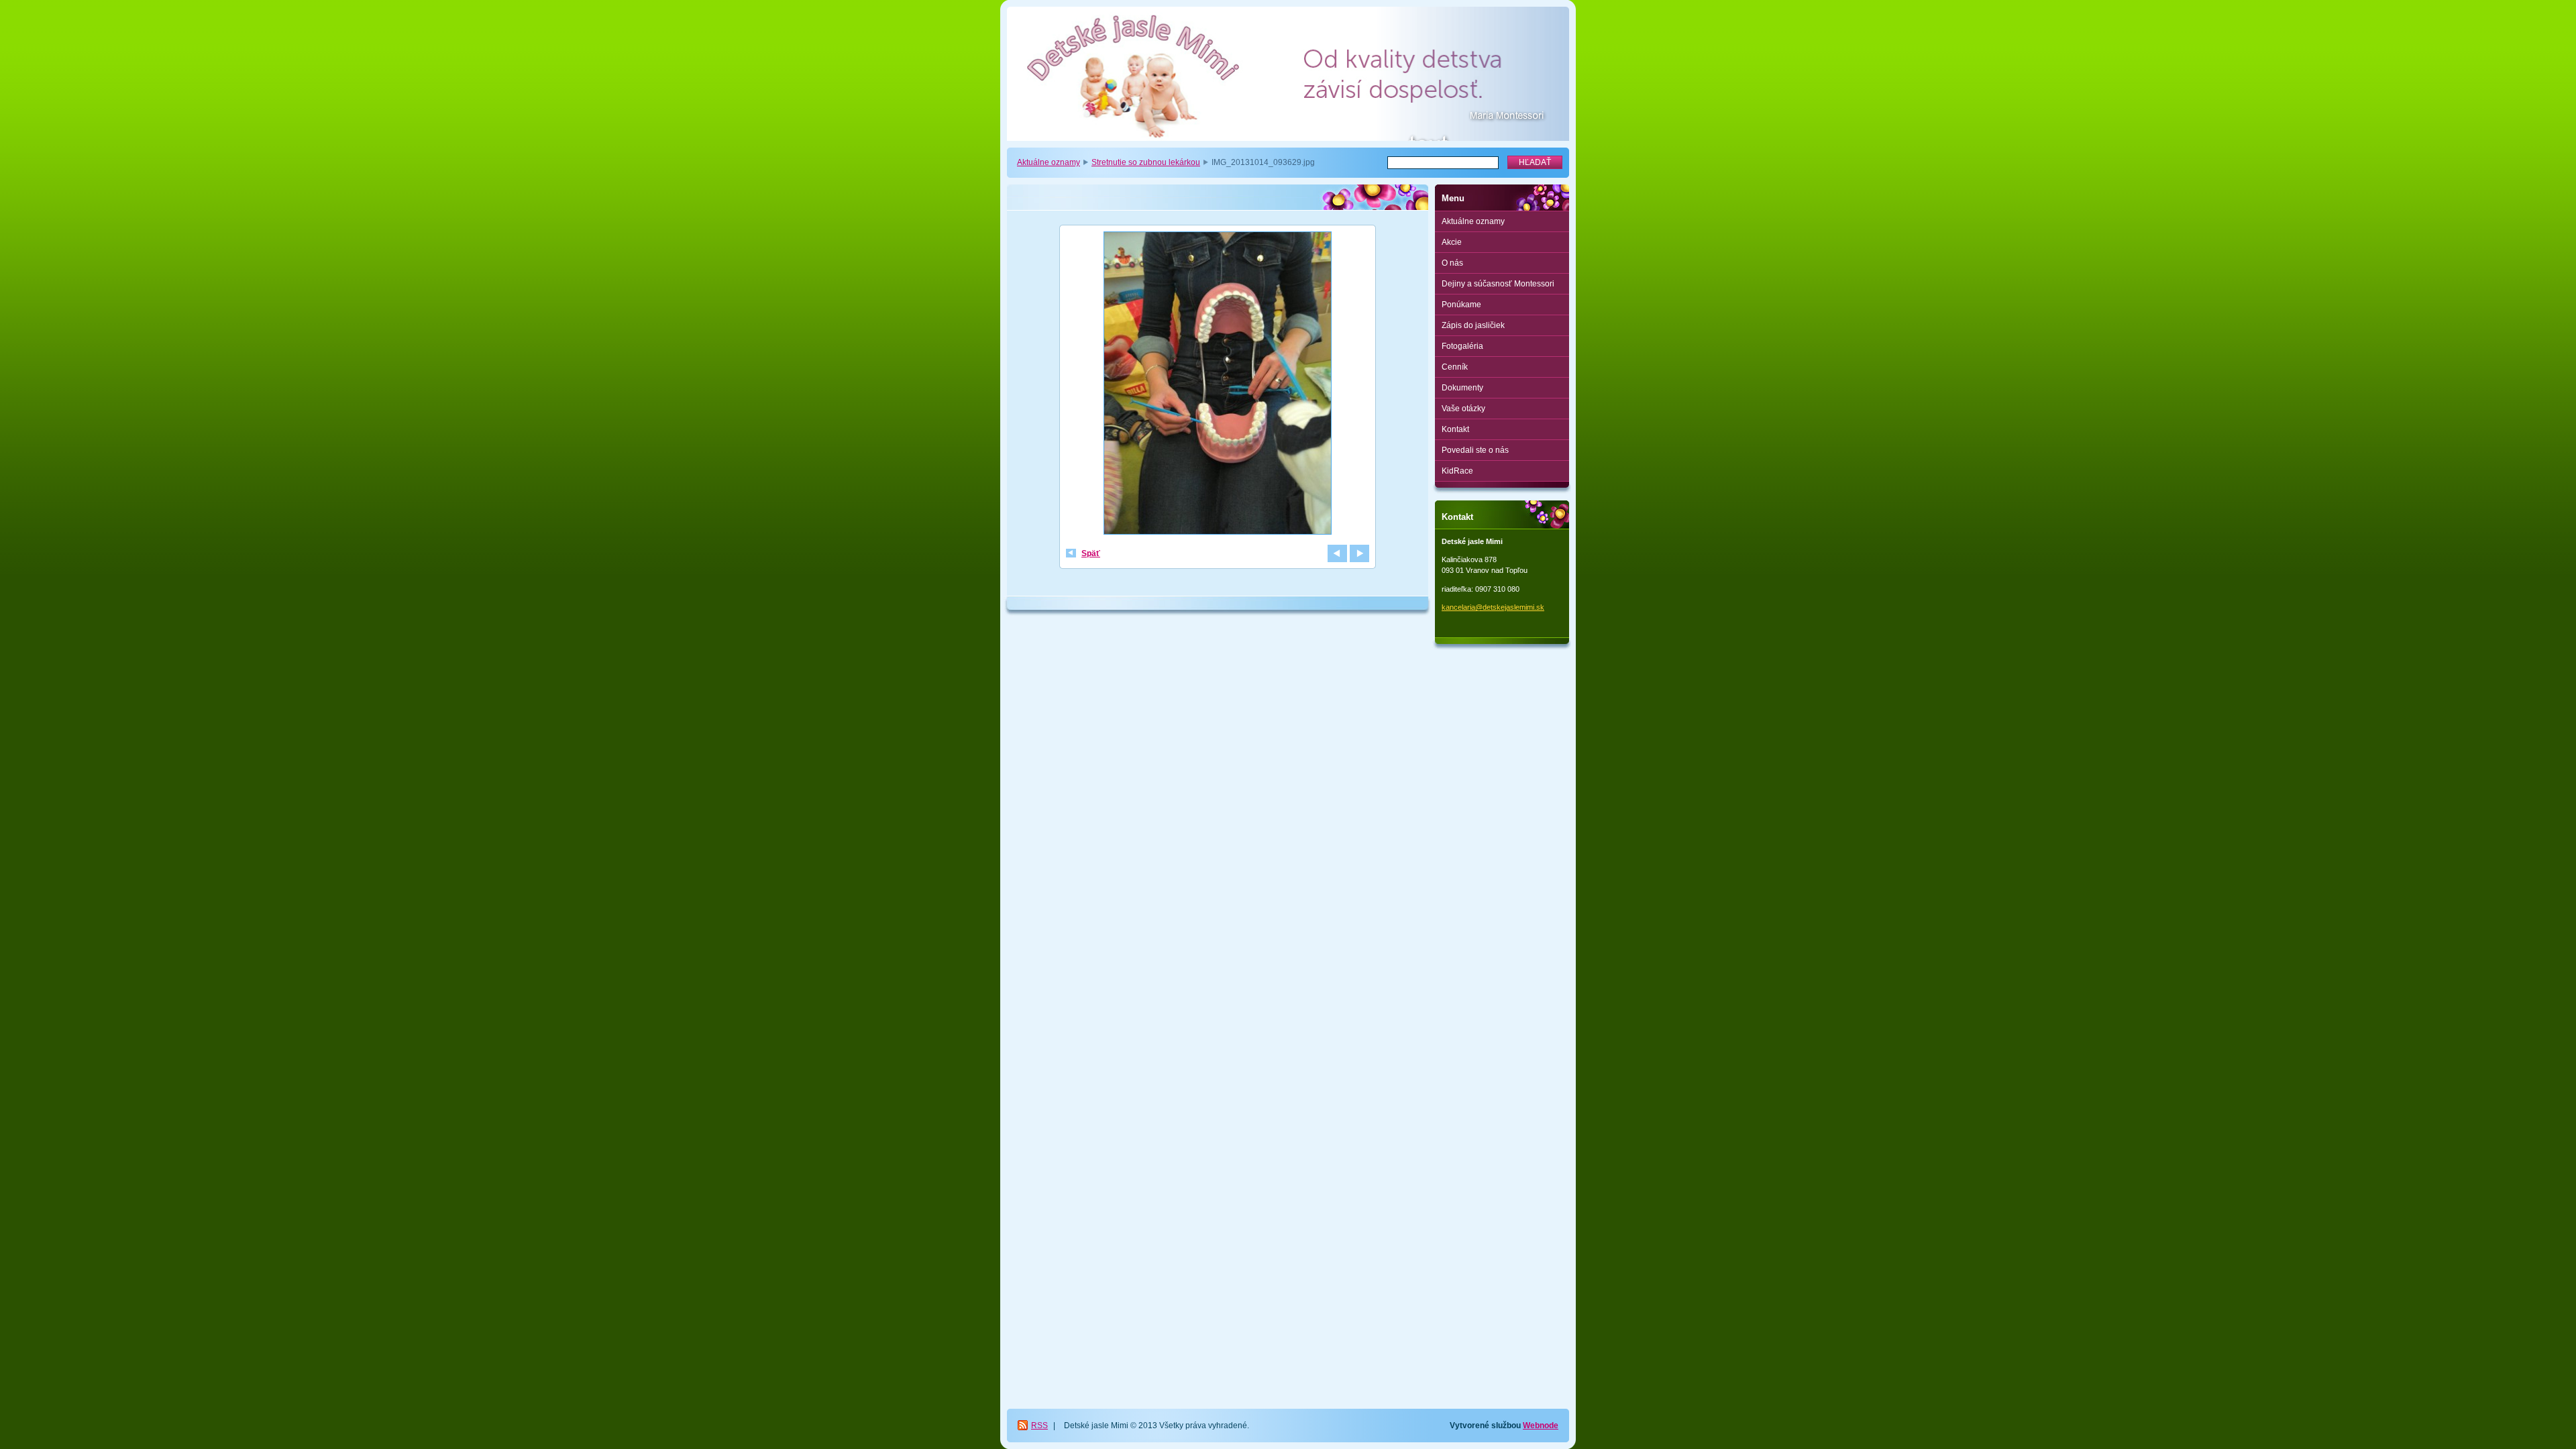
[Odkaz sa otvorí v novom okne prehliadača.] (1218, 385)
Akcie (1452, 242)
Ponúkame (1461, 305)
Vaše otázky (1463, 409)
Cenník (1455, 367)
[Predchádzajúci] (1337, 553)
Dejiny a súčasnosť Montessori (1498, 284)
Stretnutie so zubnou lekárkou (1146, 162)
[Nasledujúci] (1359, 553)
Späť (1091, 553)
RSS (1039, 1426)
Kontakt (1455, 429)
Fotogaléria (1462, 346)
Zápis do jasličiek (1473, 325)
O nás (1452, 263)
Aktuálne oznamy (1049, 162)
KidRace (1457, 471)
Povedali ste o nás (1475, 450)
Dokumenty (1462, 388)
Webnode (1541, 1426)
